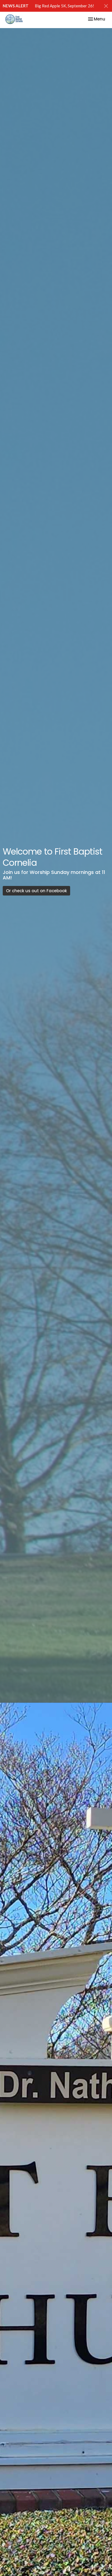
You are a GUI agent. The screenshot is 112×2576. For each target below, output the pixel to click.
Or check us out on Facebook (36, 891)
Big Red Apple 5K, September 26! (64, 6)
